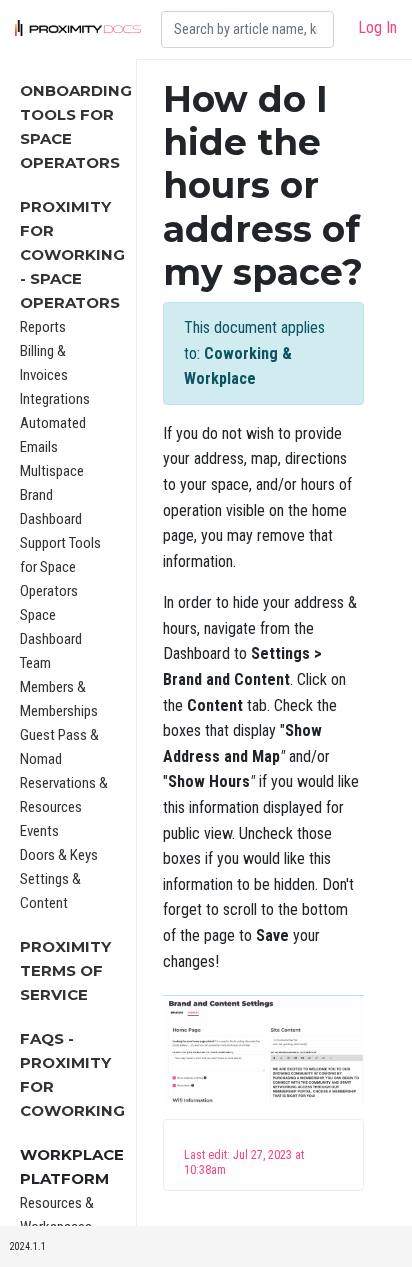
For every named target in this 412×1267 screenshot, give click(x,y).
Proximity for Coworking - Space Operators (72, 254)
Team (35, 663)
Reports (43, 327)
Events (39, 831)
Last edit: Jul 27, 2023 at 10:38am (244, 1162)
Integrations (55, 399)
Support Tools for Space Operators (60, 567)
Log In (377, 27)
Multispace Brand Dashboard (52, 495)
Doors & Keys (59, 855)
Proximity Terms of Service (65, 970)
